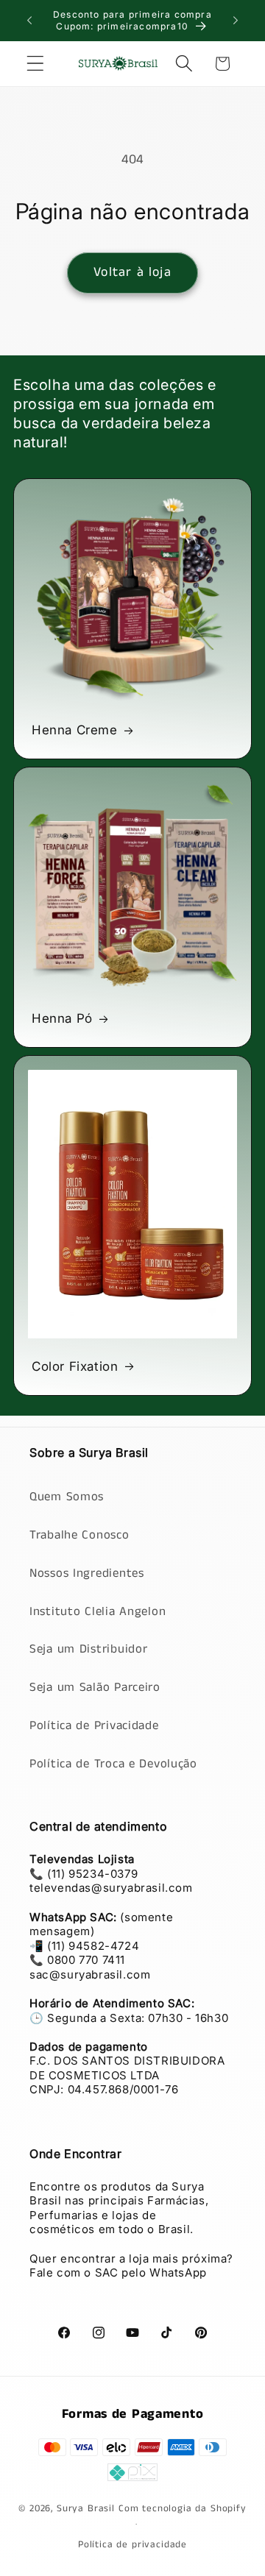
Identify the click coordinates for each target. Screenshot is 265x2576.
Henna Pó (62, 1018)
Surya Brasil (88, 2509)
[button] (36, 64)
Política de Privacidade (94, 1726)
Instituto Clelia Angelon (98, 1612)
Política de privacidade (132, 2545)
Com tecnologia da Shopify (183, 2509)
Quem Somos (67, 1497)
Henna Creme (75, 730)
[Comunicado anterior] (29, 21)
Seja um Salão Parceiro (95, 1688)
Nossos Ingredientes (87, 1573)
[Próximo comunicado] (236, 21)
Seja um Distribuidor (88, 1649)
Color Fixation (75, 1366)
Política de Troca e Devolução (113, 1764)
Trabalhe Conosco (79, 1535)
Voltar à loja (132, 272)
